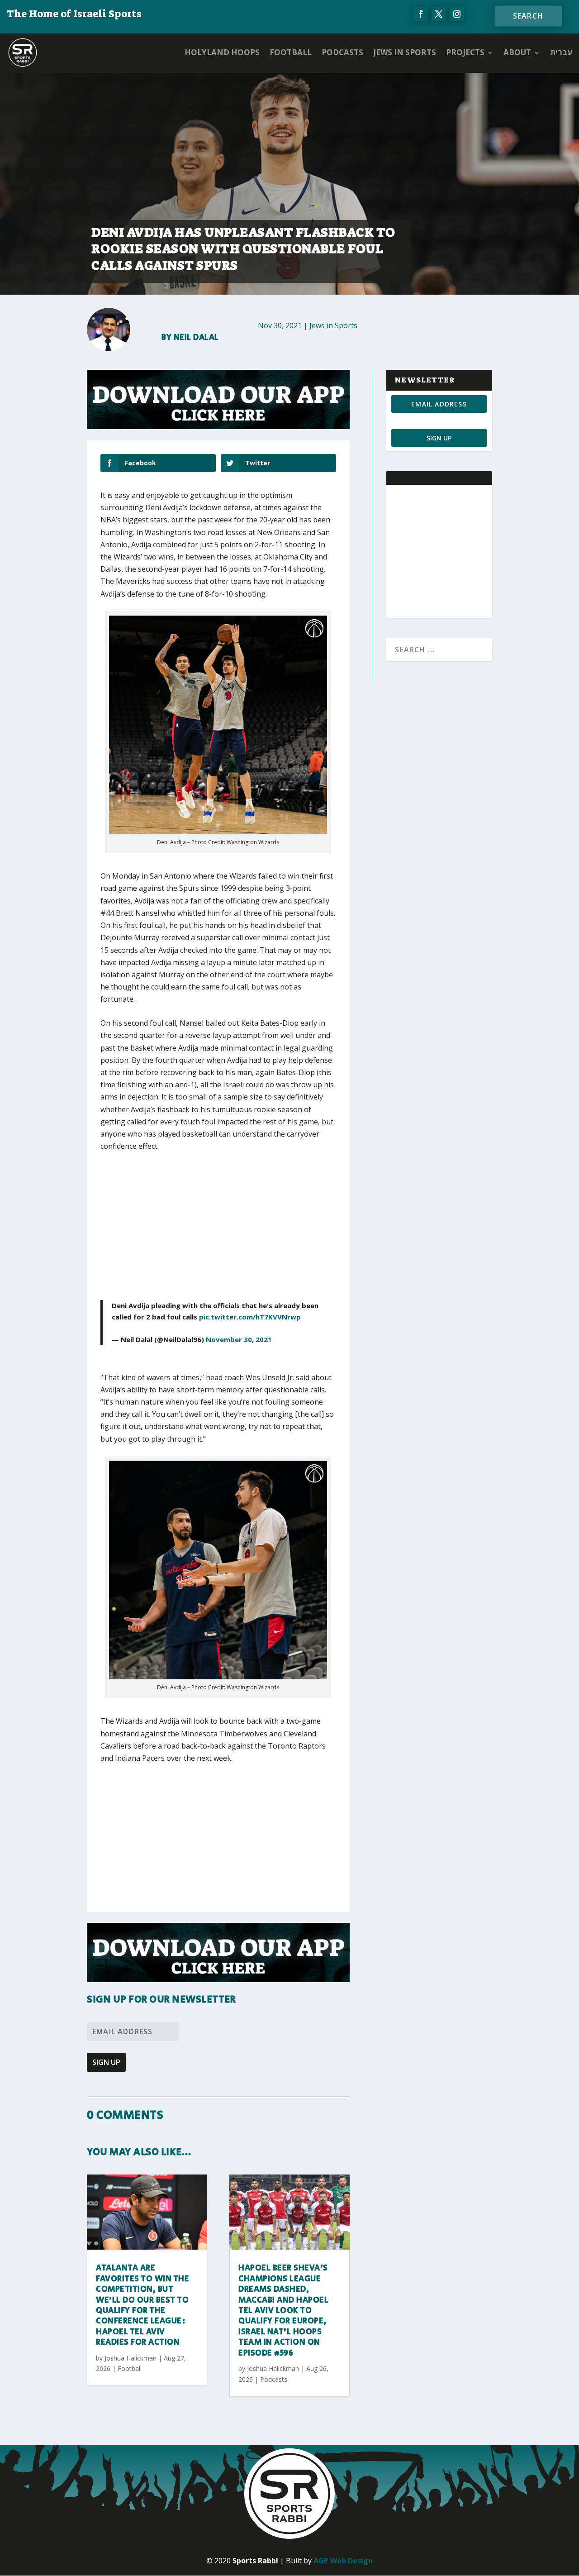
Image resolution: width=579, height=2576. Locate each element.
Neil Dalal (196, 338)
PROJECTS (465, 52)
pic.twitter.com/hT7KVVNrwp (250, 1317)
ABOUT (517, 52)
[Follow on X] (439, 14)
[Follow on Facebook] (421, 14)
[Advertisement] (234, 1228)
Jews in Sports (405, 52)
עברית (561, 52)
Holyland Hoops (222, 52)
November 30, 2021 (239, 1339)
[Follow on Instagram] (457, 14)
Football (291, 52)
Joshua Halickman (131, 2358)
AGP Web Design (343, 2561)
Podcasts (342, 52)
